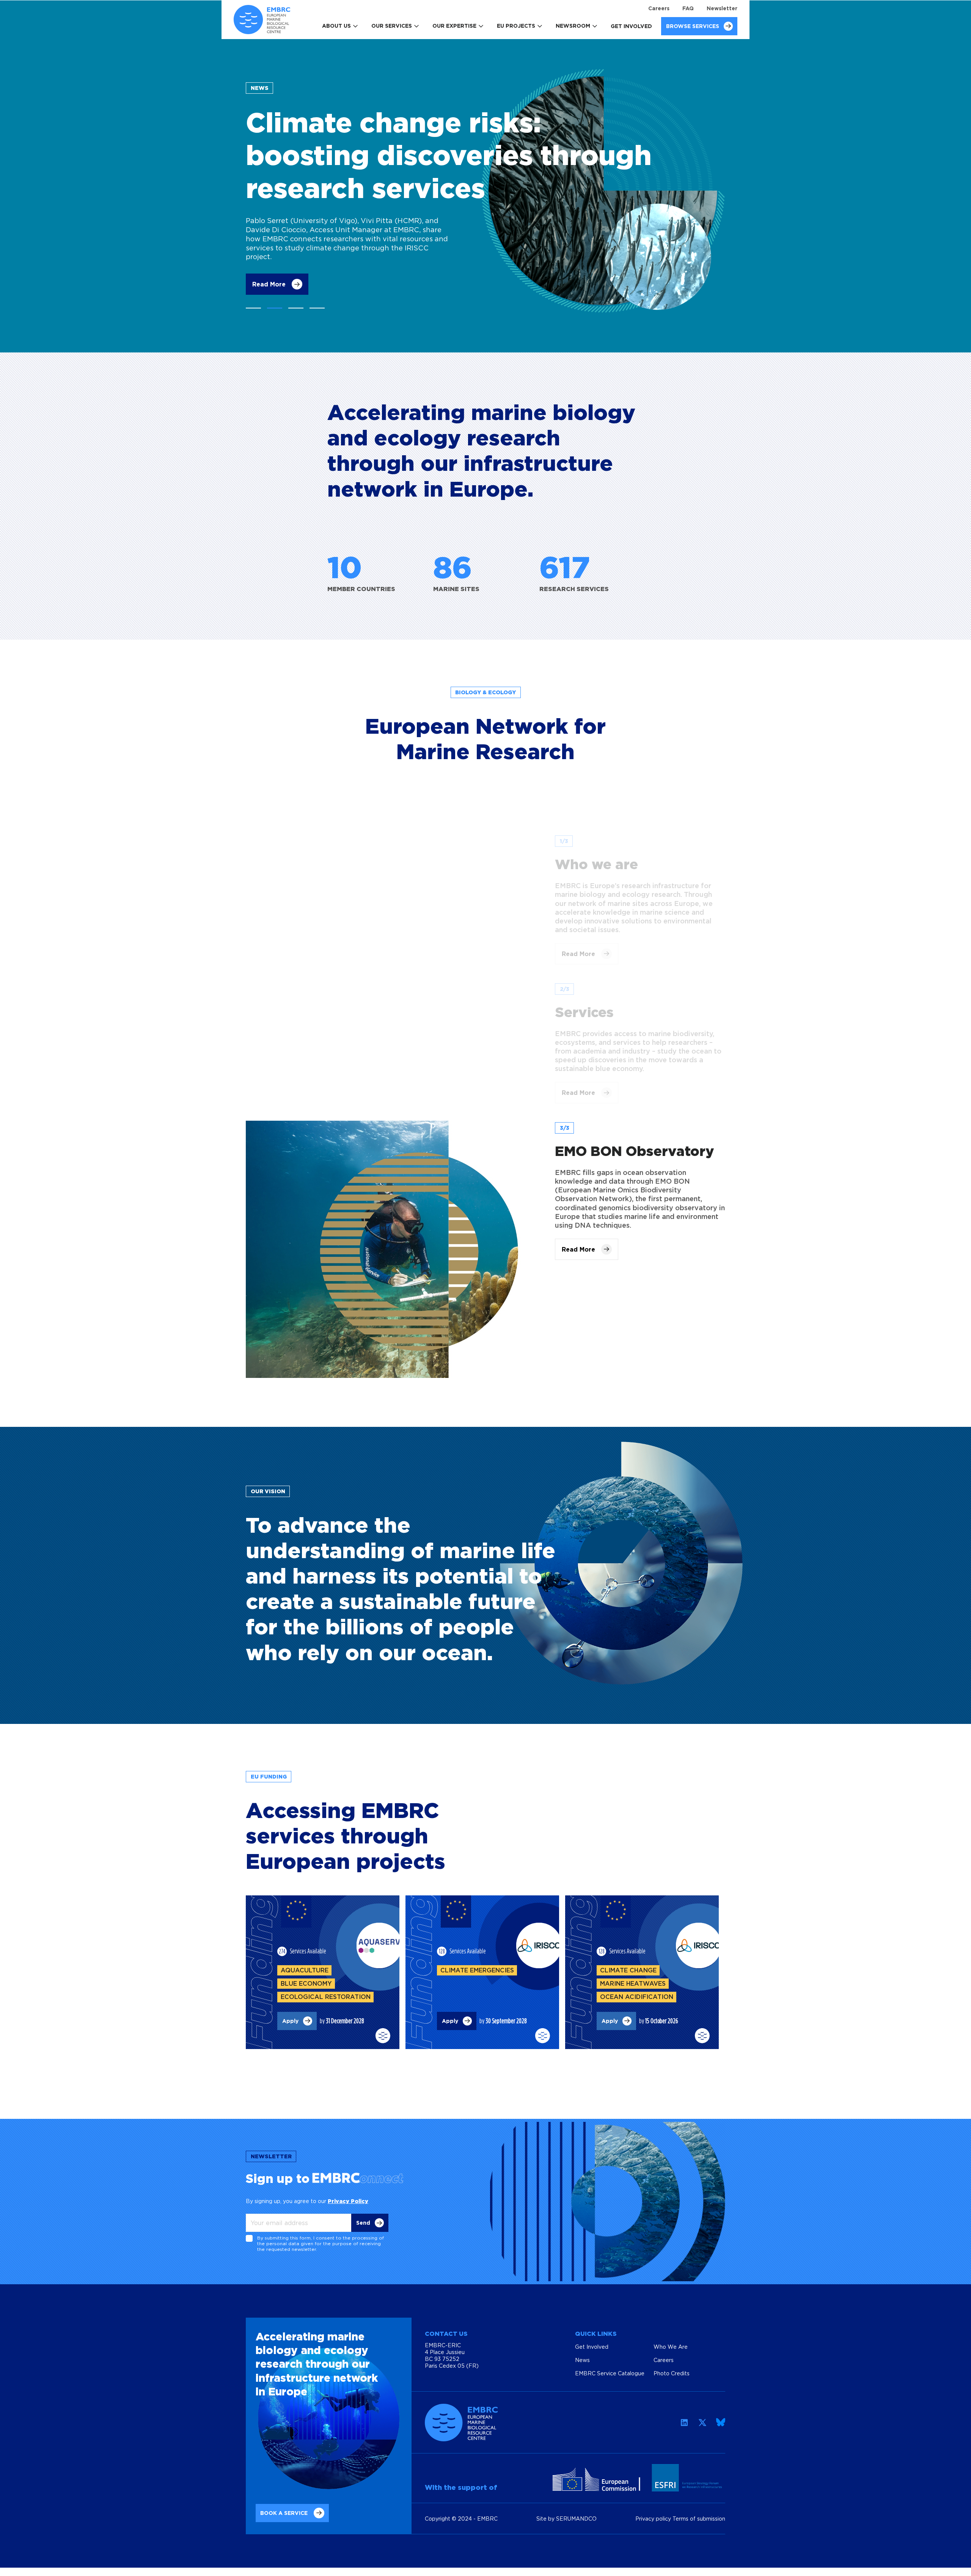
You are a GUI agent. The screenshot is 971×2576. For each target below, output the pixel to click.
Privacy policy (654, 2519)
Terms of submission (699, 2519)
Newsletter (722, 8)
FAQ (688, 8)
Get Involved (631, 26)
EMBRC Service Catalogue (610, 2373)
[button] (253, 308)
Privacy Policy (348, 2201)
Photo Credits (672, 2373)
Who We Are (671, 2347)
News (582, 2360)
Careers (659, 8)
